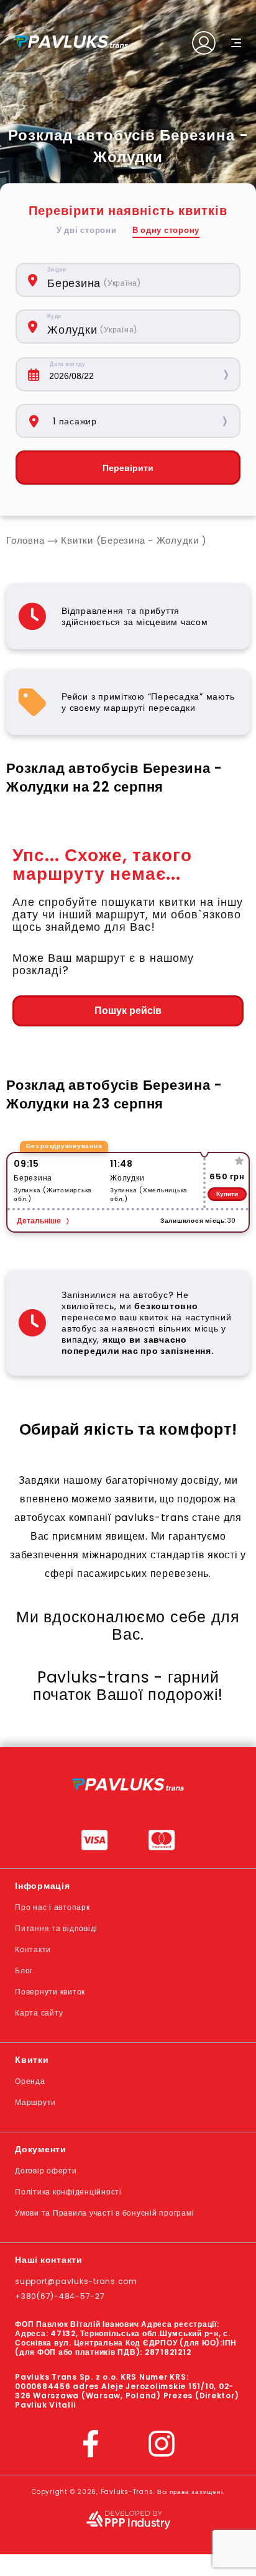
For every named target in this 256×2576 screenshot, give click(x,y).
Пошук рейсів (128, 1011)
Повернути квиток (50, 1992)
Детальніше (39, 1221)
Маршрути (35, 2102)
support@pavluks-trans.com (76, 2281)
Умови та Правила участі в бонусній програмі (104, 2213)
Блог (24, 1971)
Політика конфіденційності (68, 2192)
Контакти (33, 1949)
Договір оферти (46, 2171)
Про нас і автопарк (53, 1907)
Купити (227, 1194)
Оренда (30, 2081)
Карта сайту (39, 2013)
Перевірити (128, 468)
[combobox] (137, 280)
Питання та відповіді (56, 1928)
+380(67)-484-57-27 (60, 2296)
